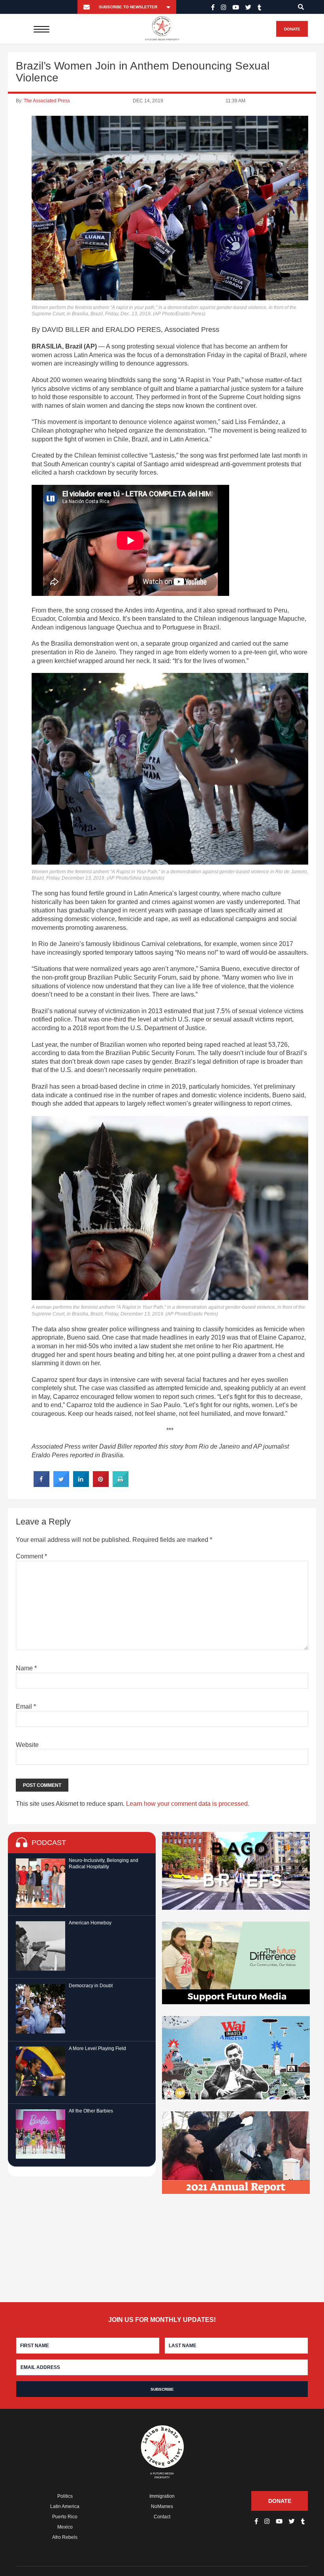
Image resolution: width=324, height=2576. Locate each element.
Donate (292, 29)
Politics (65, 2496)
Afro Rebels (65, 2537)
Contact (162, 2517)
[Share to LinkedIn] (81, 1485)
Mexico (65, 2527)
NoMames (162, 2506)
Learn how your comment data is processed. (188, 1804)
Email (26, 1706)
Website (27, 1745)
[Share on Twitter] (61, 1485)
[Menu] (42, 29)
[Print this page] (121, 1485)
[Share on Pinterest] (101, 1485)
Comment (31, 1556)
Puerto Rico (65, 2517)
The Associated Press (47, 101)
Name (26, 1668)
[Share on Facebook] (41, 1485)
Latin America (65, 2506)
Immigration (162, 2496)
